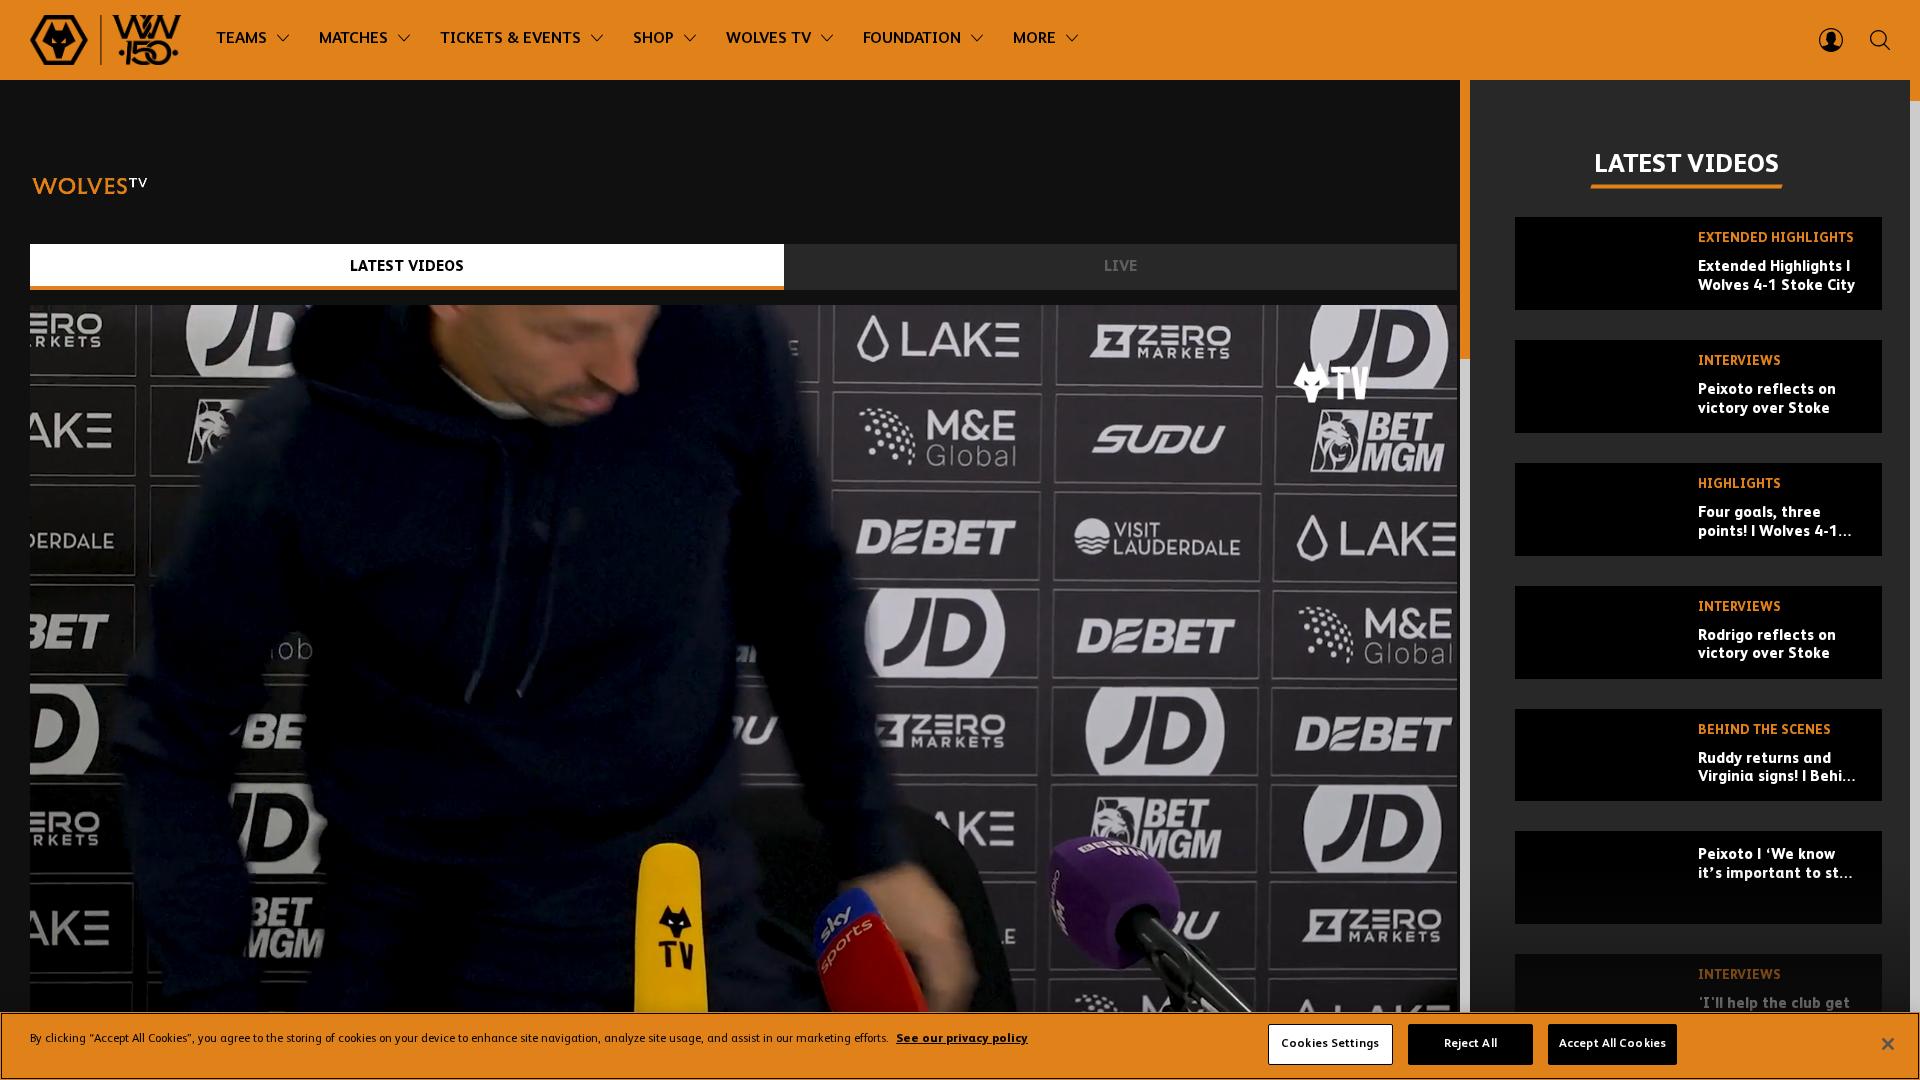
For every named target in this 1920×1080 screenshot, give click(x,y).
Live (1120, 266)
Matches (353, 39)
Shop (653, 39)
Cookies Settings (1330, 1044)
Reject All (1470, 1044)
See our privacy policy (962, 1040)
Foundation (912, 39)
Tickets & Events (510, 39)
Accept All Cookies (1612, 1044)
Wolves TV (768, 39)
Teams (241, 39)
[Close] (1888, 1044)
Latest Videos (407, 266)
